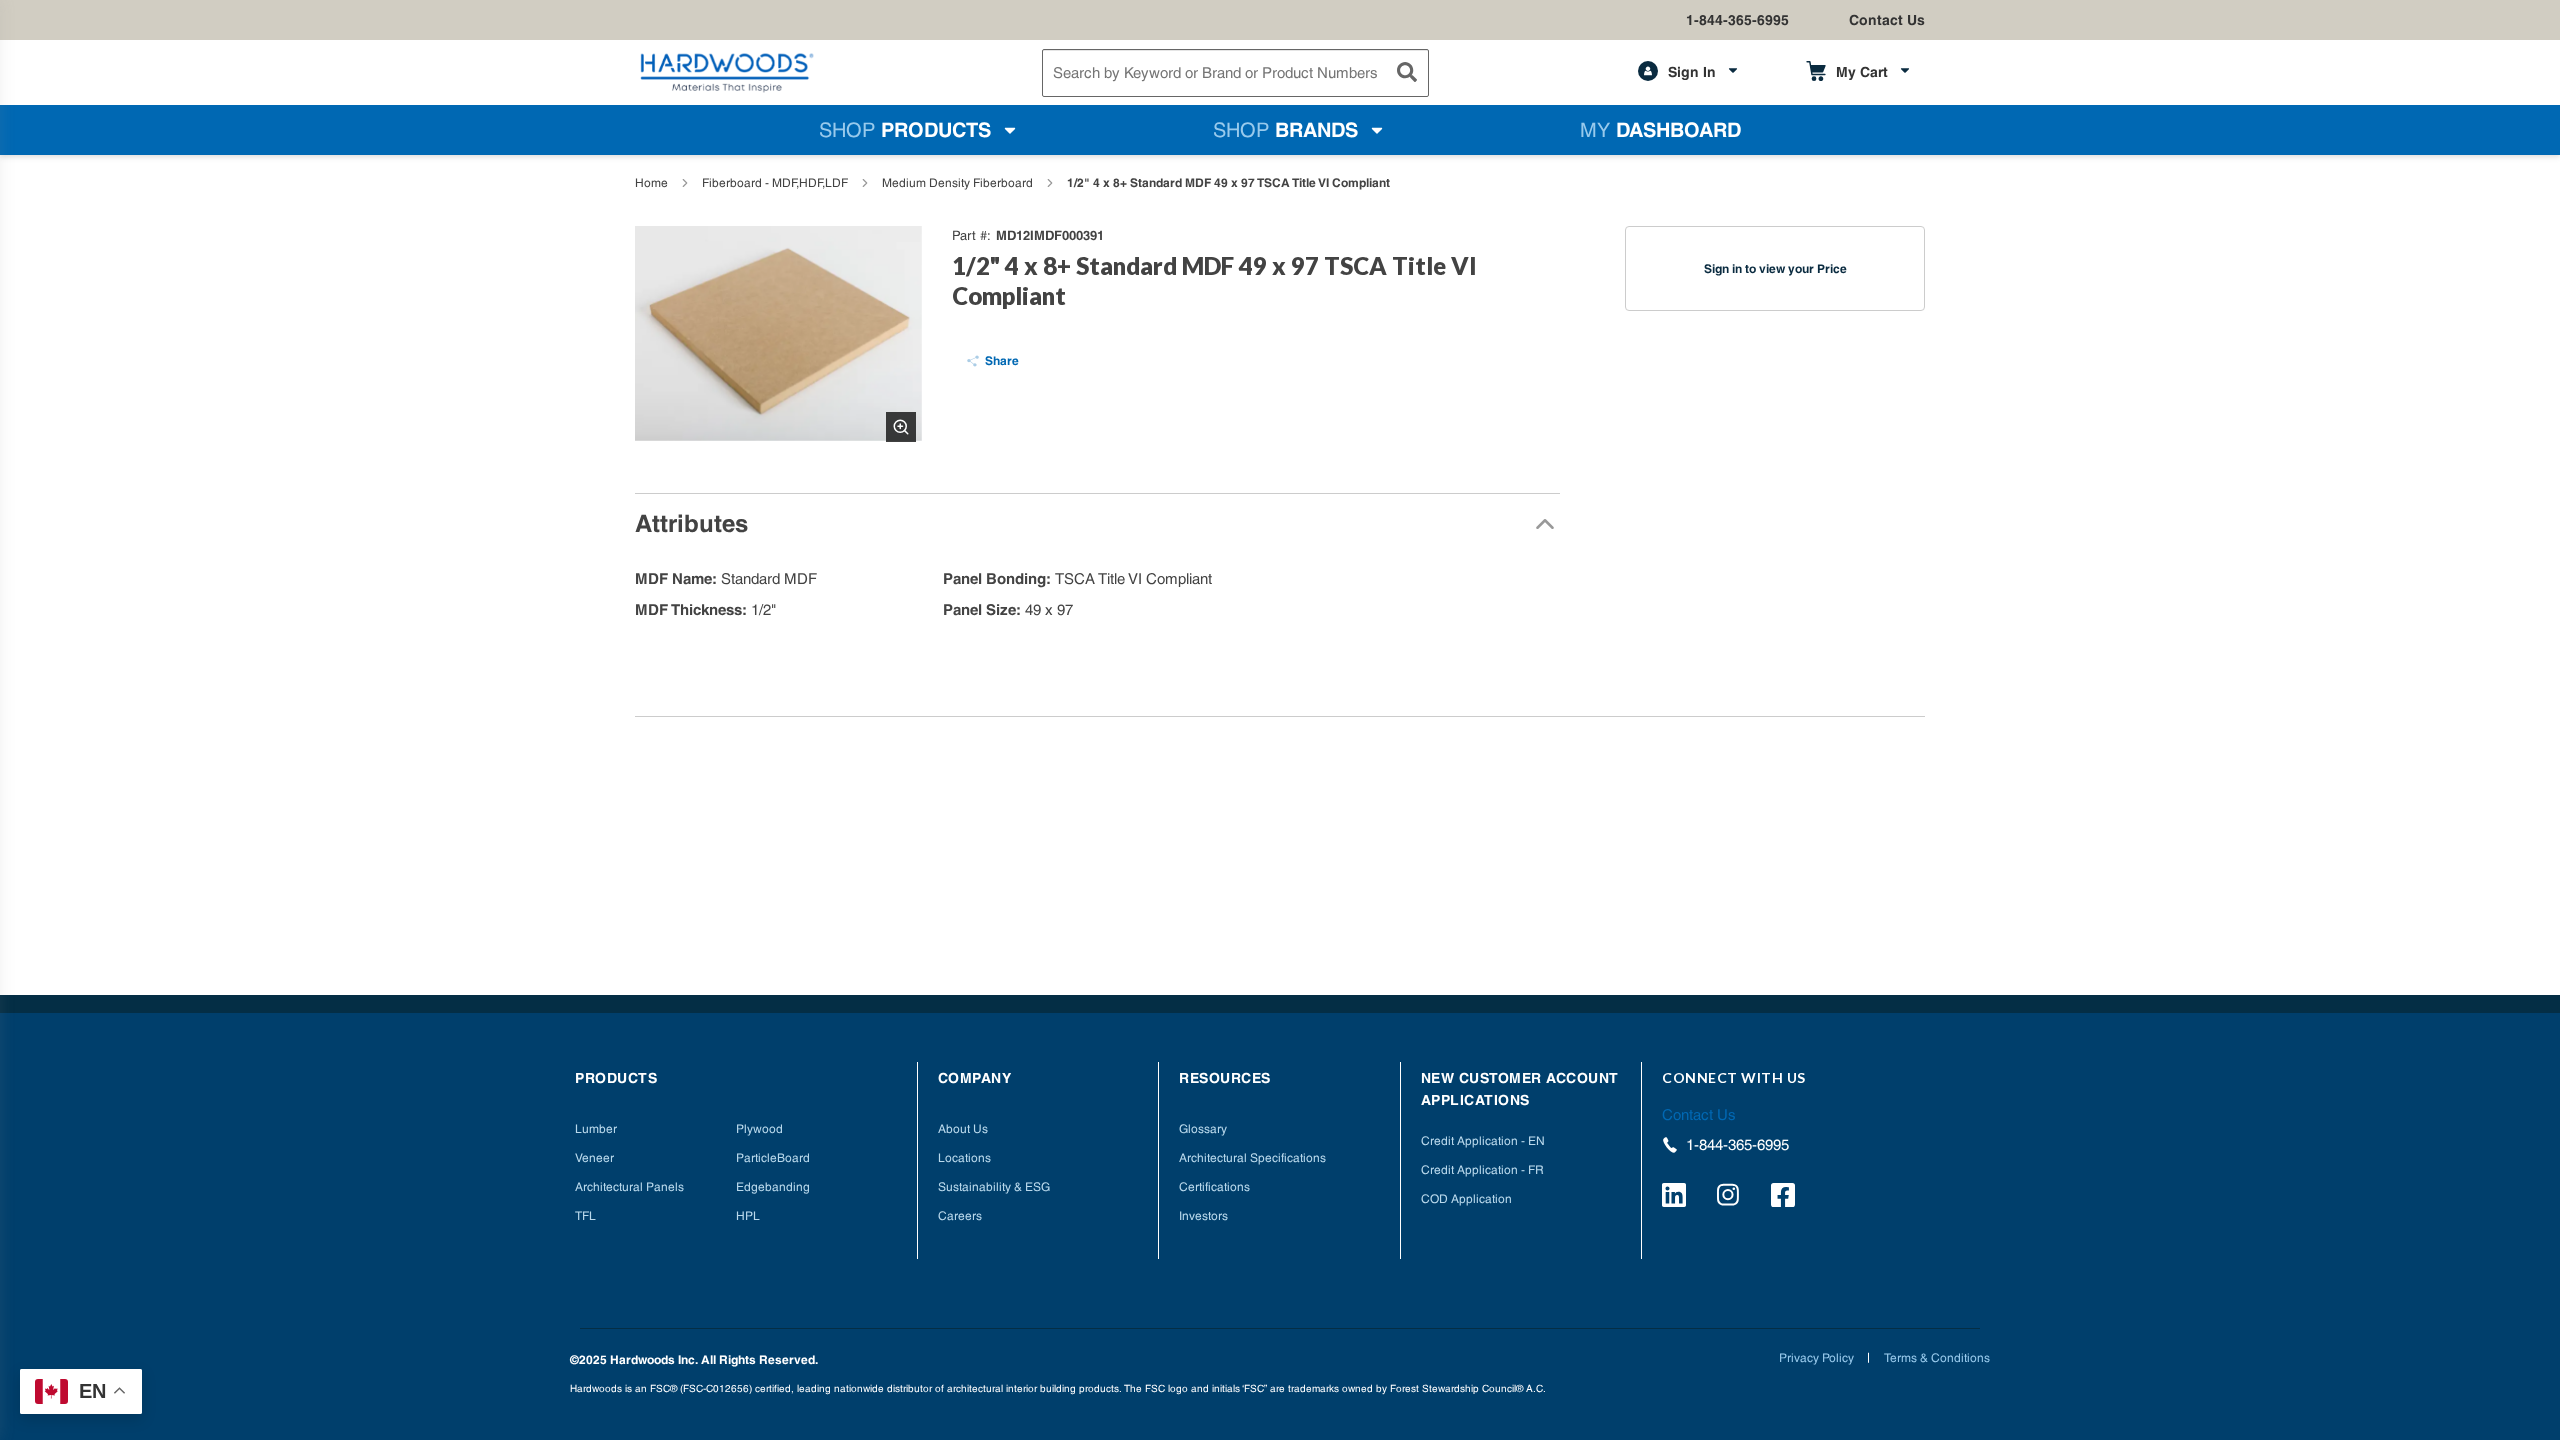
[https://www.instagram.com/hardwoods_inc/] (1731, 1198)
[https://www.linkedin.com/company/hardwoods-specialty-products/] (1677, 1198)
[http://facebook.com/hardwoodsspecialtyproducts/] (1786, 1198)
